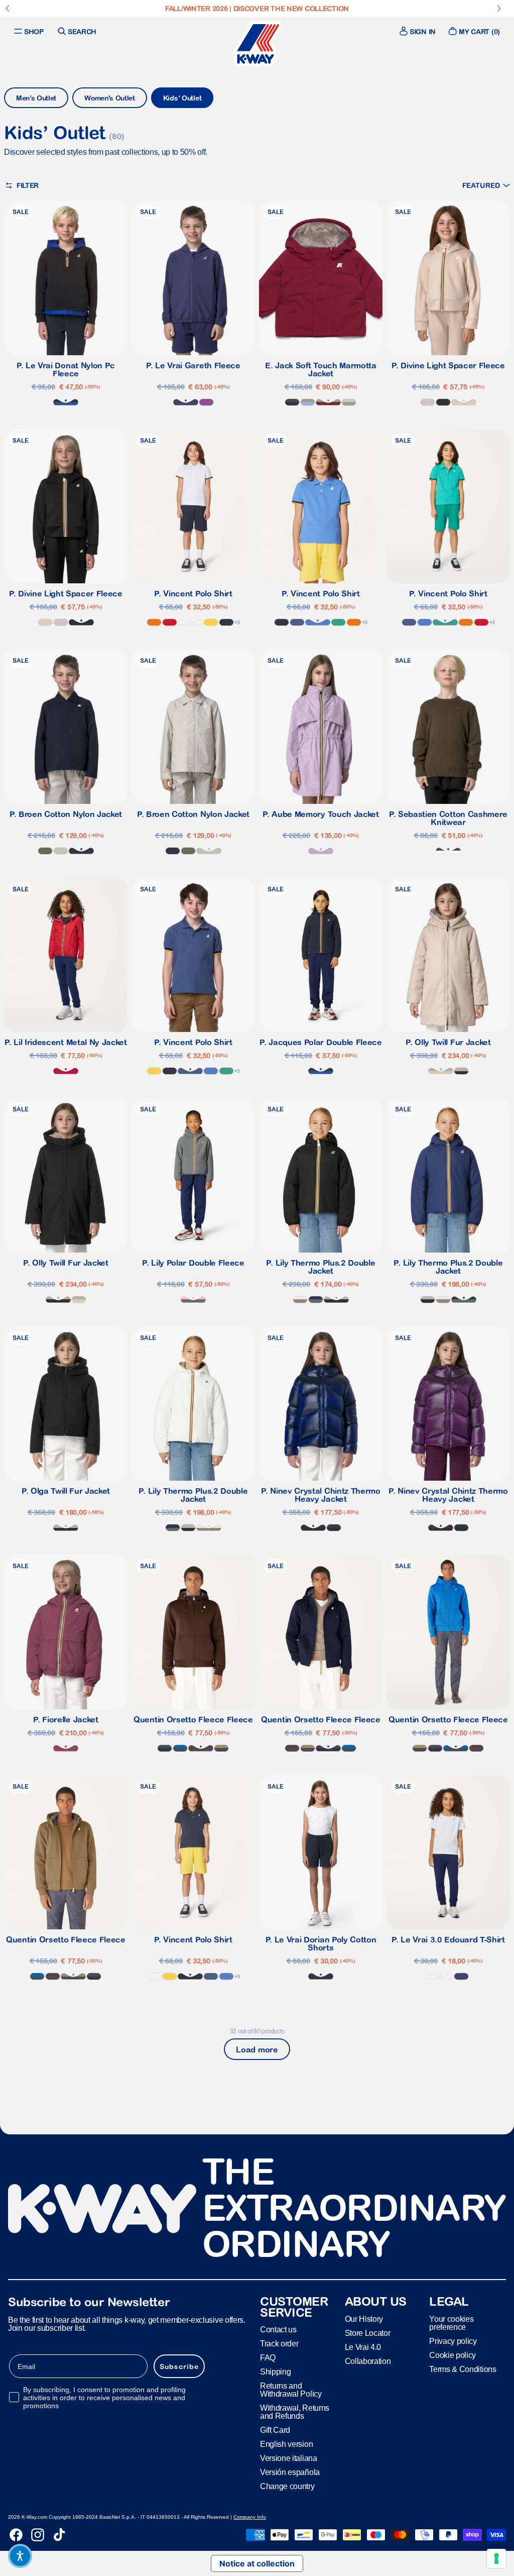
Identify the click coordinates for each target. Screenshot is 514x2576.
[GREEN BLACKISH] (448, 851)
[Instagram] (38, 2535)
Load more (257, 2049)
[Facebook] (16, 2535)
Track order (279, 2344)
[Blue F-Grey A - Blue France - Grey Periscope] (180, 1748)
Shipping (275, 2372)
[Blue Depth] (226, 622)
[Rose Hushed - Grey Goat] (349, 402)
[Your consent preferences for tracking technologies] (496, 2558)
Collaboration (368, 2361)
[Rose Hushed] (428, 402)
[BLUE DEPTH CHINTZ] (313, 1528)
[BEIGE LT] (61, 851)
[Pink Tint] (464, 402)
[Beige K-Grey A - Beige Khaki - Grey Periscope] (221, 1748)
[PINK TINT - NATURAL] (441, 1071)
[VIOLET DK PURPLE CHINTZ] (334, 1528)
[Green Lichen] (45, 851)
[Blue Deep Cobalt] (186, 402)
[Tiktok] (59, 2535)
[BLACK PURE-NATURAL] (461, 1071)
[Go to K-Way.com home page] (257, 44)
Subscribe (179, 2366)
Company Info (250, 2517)
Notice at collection (257, 2563)
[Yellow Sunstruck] (211, 622)
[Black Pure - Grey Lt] (336, 1300)
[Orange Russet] (154, 622)
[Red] (170, 622)
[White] (190, 622)
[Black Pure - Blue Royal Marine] (66, 402)
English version (286, 2444)
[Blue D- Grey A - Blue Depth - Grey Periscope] (165, 1748)
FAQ (268, 2358)
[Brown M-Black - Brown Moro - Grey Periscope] (201, 1748)
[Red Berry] (66, 1071)
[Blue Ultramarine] (318, 622)
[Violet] (206, 402)
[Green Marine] (338, 622)
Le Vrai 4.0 (363, 2347)
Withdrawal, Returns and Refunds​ (295, 2412)
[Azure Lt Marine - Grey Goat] (308, 402)
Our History (364, 2319)
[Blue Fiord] (297, 622)
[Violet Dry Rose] (66, 1748)
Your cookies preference (451, 2323)
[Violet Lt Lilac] (321, 851)
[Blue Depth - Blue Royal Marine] (321, 1071)
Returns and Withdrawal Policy (291, 2390)
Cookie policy (453, 2355)
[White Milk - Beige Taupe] (300, 1300)
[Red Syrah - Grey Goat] (328, 402)
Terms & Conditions (463, 2369)
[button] (486, 185)
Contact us (278, 2330)
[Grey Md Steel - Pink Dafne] (193, 1300)
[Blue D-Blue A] (292, 402)
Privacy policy (453, 2341)
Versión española (290, 2472)
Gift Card (275, 2430)
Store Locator (368, 2333)
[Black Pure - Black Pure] (443, 402)
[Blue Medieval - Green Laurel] (316, 1300)
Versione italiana (289, 2458)
